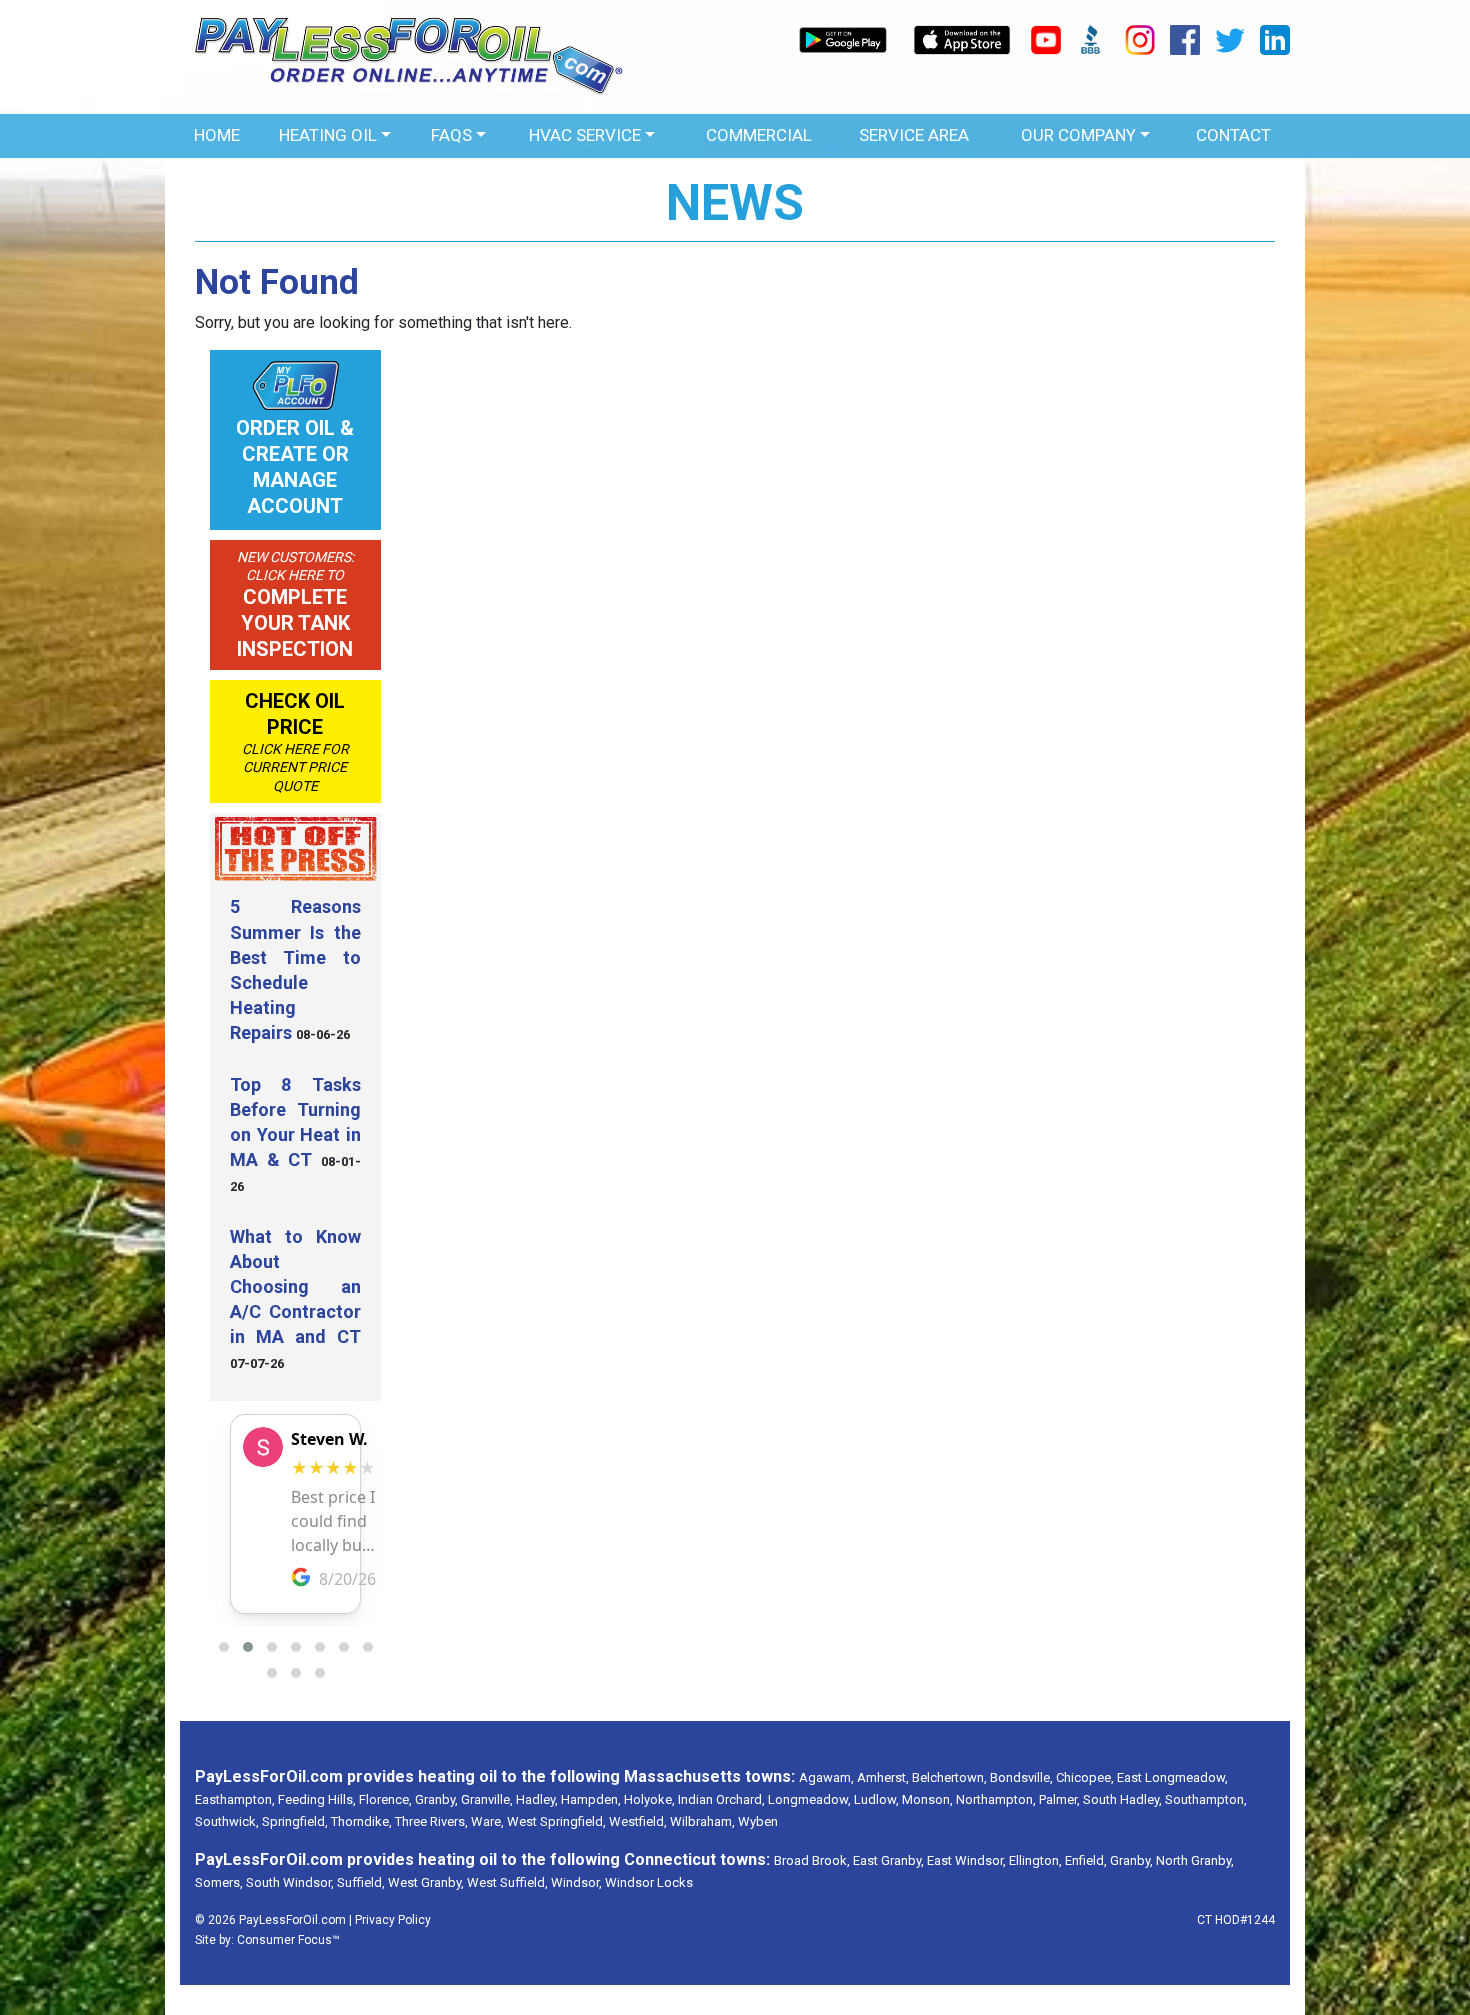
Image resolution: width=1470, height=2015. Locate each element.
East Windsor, (966, 1860)
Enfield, (1086, 1860)
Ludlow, (876, 1799)
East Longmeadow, (1172, 1777)
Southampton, (1206, 1799)
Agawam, (826, 1777)
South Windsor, (290, 1882)
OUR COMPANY (1078, 135)
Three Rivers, (431, 1821)
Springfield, (295, 1821)
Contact (1233, 135)
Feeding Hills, (317, 1799)
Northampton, (996, 1799)
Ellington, (1035, 1860)
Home (217, 135)
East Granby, (888, 1860)
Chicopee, (1085, 1777)
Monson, (927, 1799)
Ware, (487, 1821)
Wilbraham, (702, 1821)
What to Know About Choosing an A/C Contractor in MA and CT (295, 1287)
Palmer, (1059, 1799)
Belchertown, (949, 1777)
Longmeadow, (809, 1799)
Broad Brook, (812, 1860)
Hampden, (591, 1799)
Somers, (219, 1882)
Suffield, (361, 1882)
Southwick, (227, 1821)
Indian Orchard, (721, 1799)
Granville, (487, 1799)
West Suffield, (507, 1882)
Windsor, (576, 1882)
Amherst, (883, 1777)
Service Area (914, 135)
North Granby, (1195, 1860)
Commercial (759, 135)
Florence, (385, 1799)
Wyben (758, 1821)
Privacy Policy (393, 1920)
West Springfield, (556, 1821)
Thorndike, (361, 1821)
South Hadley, (1122, 1799)
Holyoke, (649, 1799)
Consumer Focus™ (288, 1940)
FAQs (451, 135)
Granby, (436, 1799)
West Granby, (426, 1882)
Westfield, (638, 1821)
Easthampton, (235, 1799)
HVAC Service (585, 135)
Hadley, (537, 1799)
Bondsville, (1021, 1777)
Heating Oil (328, 135)
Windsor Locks (649, 1882)
